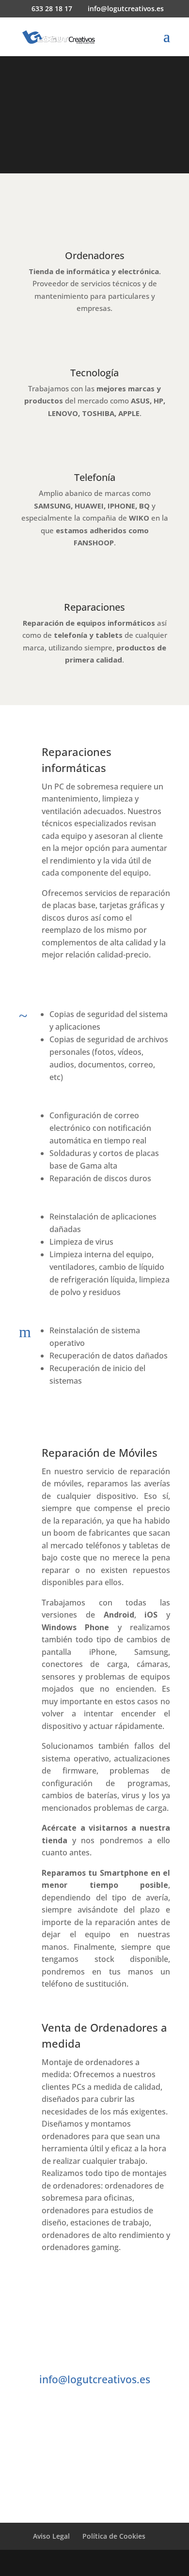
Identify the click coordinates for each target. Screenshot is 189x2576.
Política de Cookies (114, 2536)
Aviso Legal (51, 2536)
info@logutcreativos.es (95, 2379)
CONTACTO (94, 2472)
